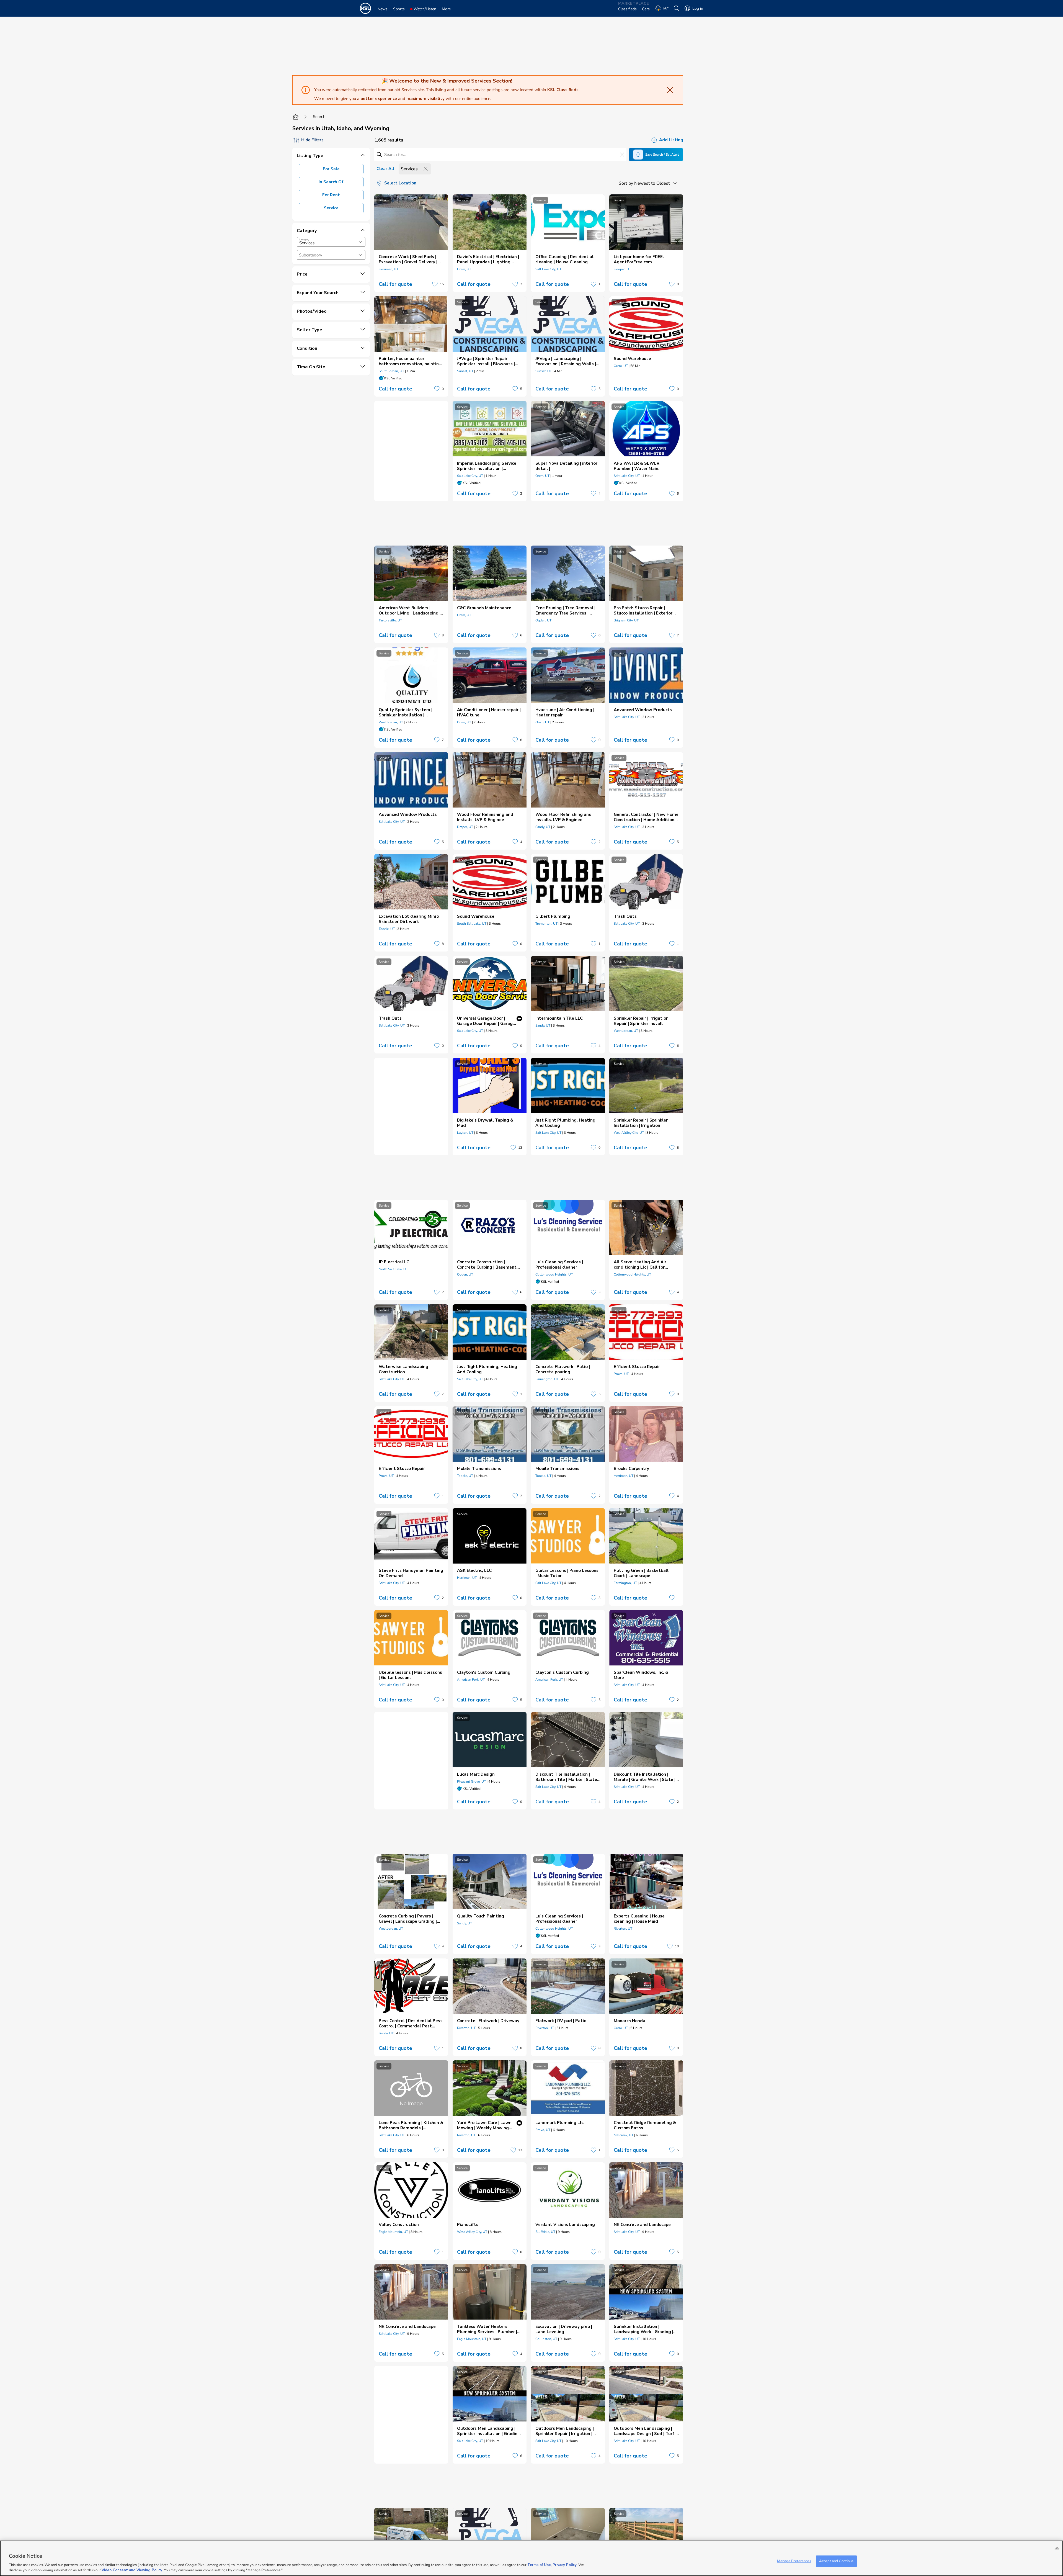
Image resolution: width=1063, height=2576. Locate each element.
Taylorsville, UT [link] (390, 620)
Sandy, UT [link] (543, 827)
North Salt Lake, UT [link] (393, 1269)
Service (331, 208)
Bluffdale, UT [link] (545, 2232)
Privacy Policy (565, 2565)
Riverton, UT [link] (623, 1929)
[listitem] (411, 243)
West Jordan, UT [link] (391, 722)
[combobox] (331, 242)
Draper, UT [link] (465, 827)
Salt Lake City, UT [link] (548, 269)
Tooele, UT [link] (387, 929)
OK (1057, 2548)
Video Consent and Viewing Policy (132, 2570)
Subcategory (311, 255)
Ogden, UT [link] (543, 620)
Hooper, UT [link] (622, 269)
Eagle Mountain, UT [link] (393, 2232)
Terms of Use (539, 2565)
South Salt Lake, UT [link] (472, 924)
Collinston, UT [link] (546, 2339)
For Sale (331, 169)
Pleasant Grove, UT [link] (471, 1781)
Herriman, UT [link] (389, 269)
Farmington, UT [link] (547, 1379)
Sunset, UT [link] (465, 371)
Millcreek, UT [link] (624, 2135)
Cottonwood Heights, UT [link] (554, 1274)
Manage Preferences (794, 2561)
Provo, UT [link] (621, 1374)
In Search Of (331, 182)
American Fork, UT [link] (471, 1680)
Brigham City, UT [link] (626, 620)
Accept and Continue (836, 2561)
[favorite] (435, 284)
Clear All (385, 169)
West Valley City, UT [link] (629, 1133)
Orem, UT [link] (464, 269)
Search (319, 117)
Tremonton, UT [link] (546, 924)
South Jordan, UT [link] (391, 371)
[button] (360, 242)
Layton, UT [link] (465, 1133)
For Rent (331, 195)
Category (304, 240)
